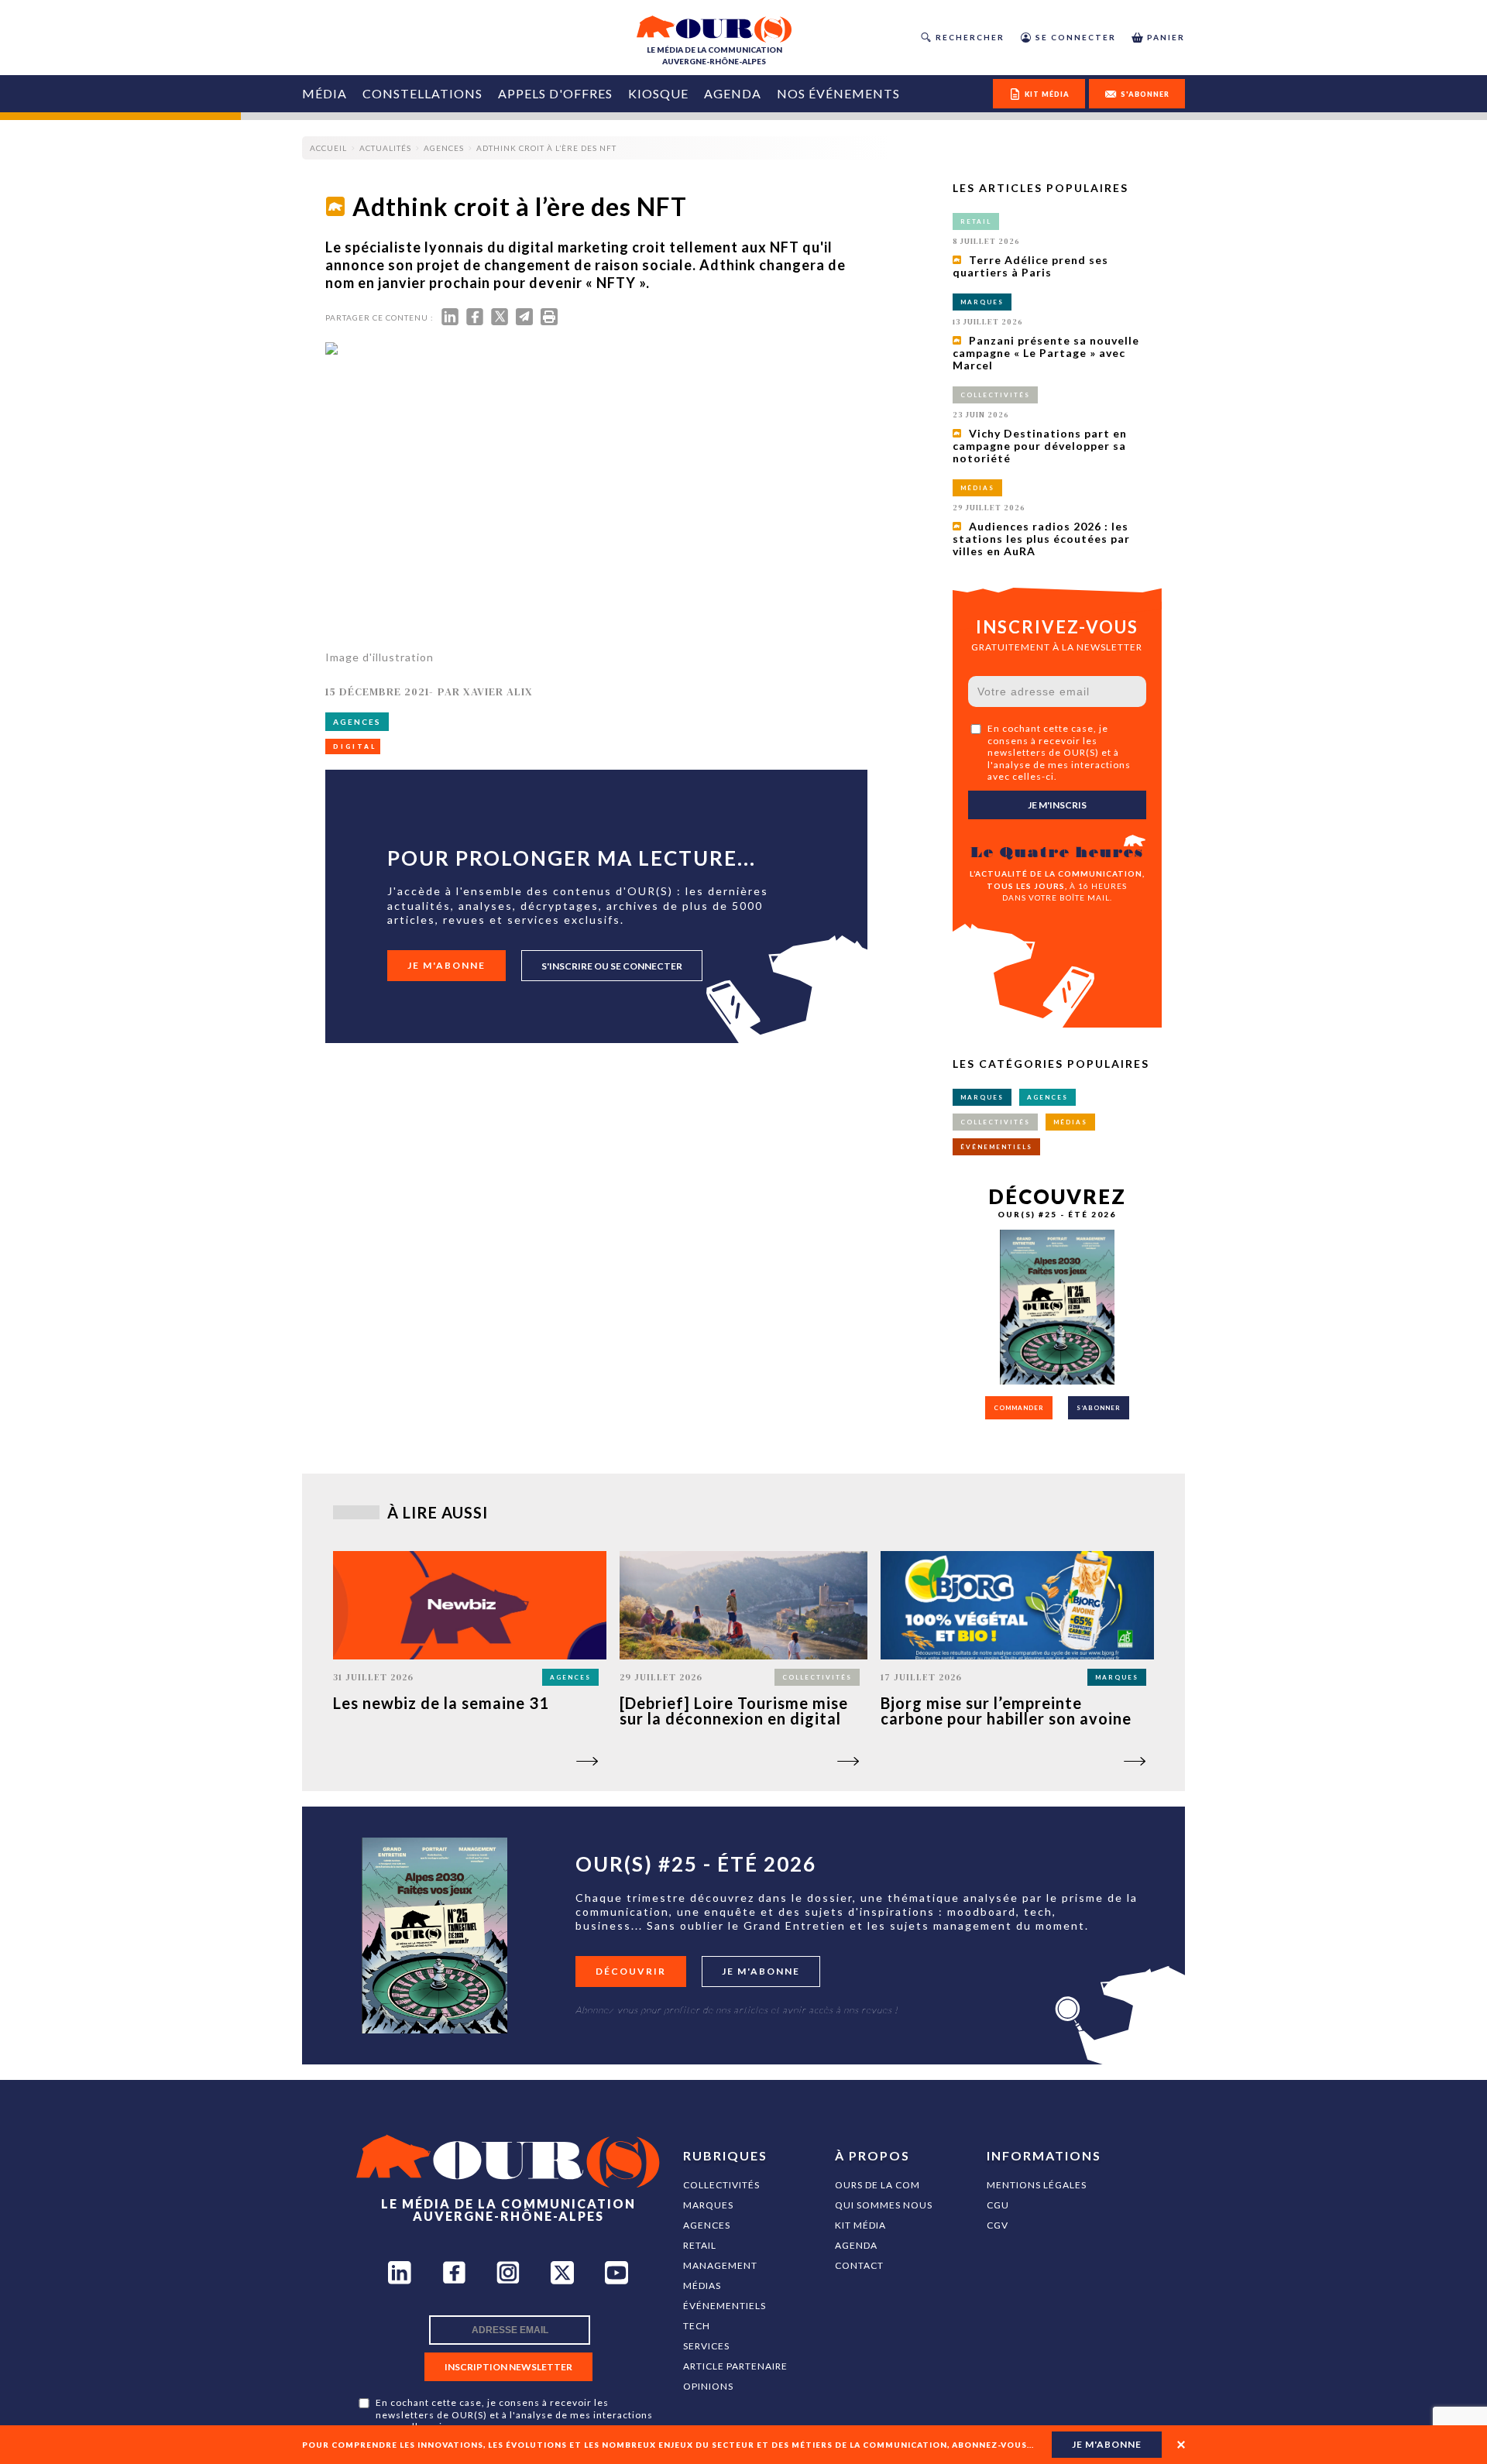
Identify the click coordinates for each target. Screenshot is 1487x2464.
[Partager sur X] (500, 320)
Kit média (860, 2225)
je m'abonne (1107, 2444)
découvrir (631, 1971)
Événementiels (725, 2306)
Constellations (422, 93)
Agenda (733, 93)
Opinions (708, 2386)
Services (706, 2346)
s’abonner (1099, 1408)
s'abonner (1145, 94)
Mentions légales (1037, 2185)
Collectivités (721, 2185)
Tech (697, 2326)
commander (1019, 1408)
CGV (998, 2225)
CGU (998, 2205)
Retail (700, 2245)
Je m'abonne (446, 965)
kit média (1047, 94)
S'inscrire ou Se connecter (612, 966)
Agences (707, 2225)
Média (325, 93)
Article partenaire (735, 2366)
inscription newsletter (508, 2367)
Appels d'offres (555, 93)
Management (720, 2265)
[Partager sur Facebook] (475, 320)
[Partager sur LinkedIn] (450, 320)
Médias (702, 2286)
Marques (708, 2205)
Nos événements (838, 93)
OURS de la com (877, 2185)
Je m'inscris (1057, 805)
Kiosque (658, 93)
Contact (859, 2265)
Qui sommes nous (884, 2205)
